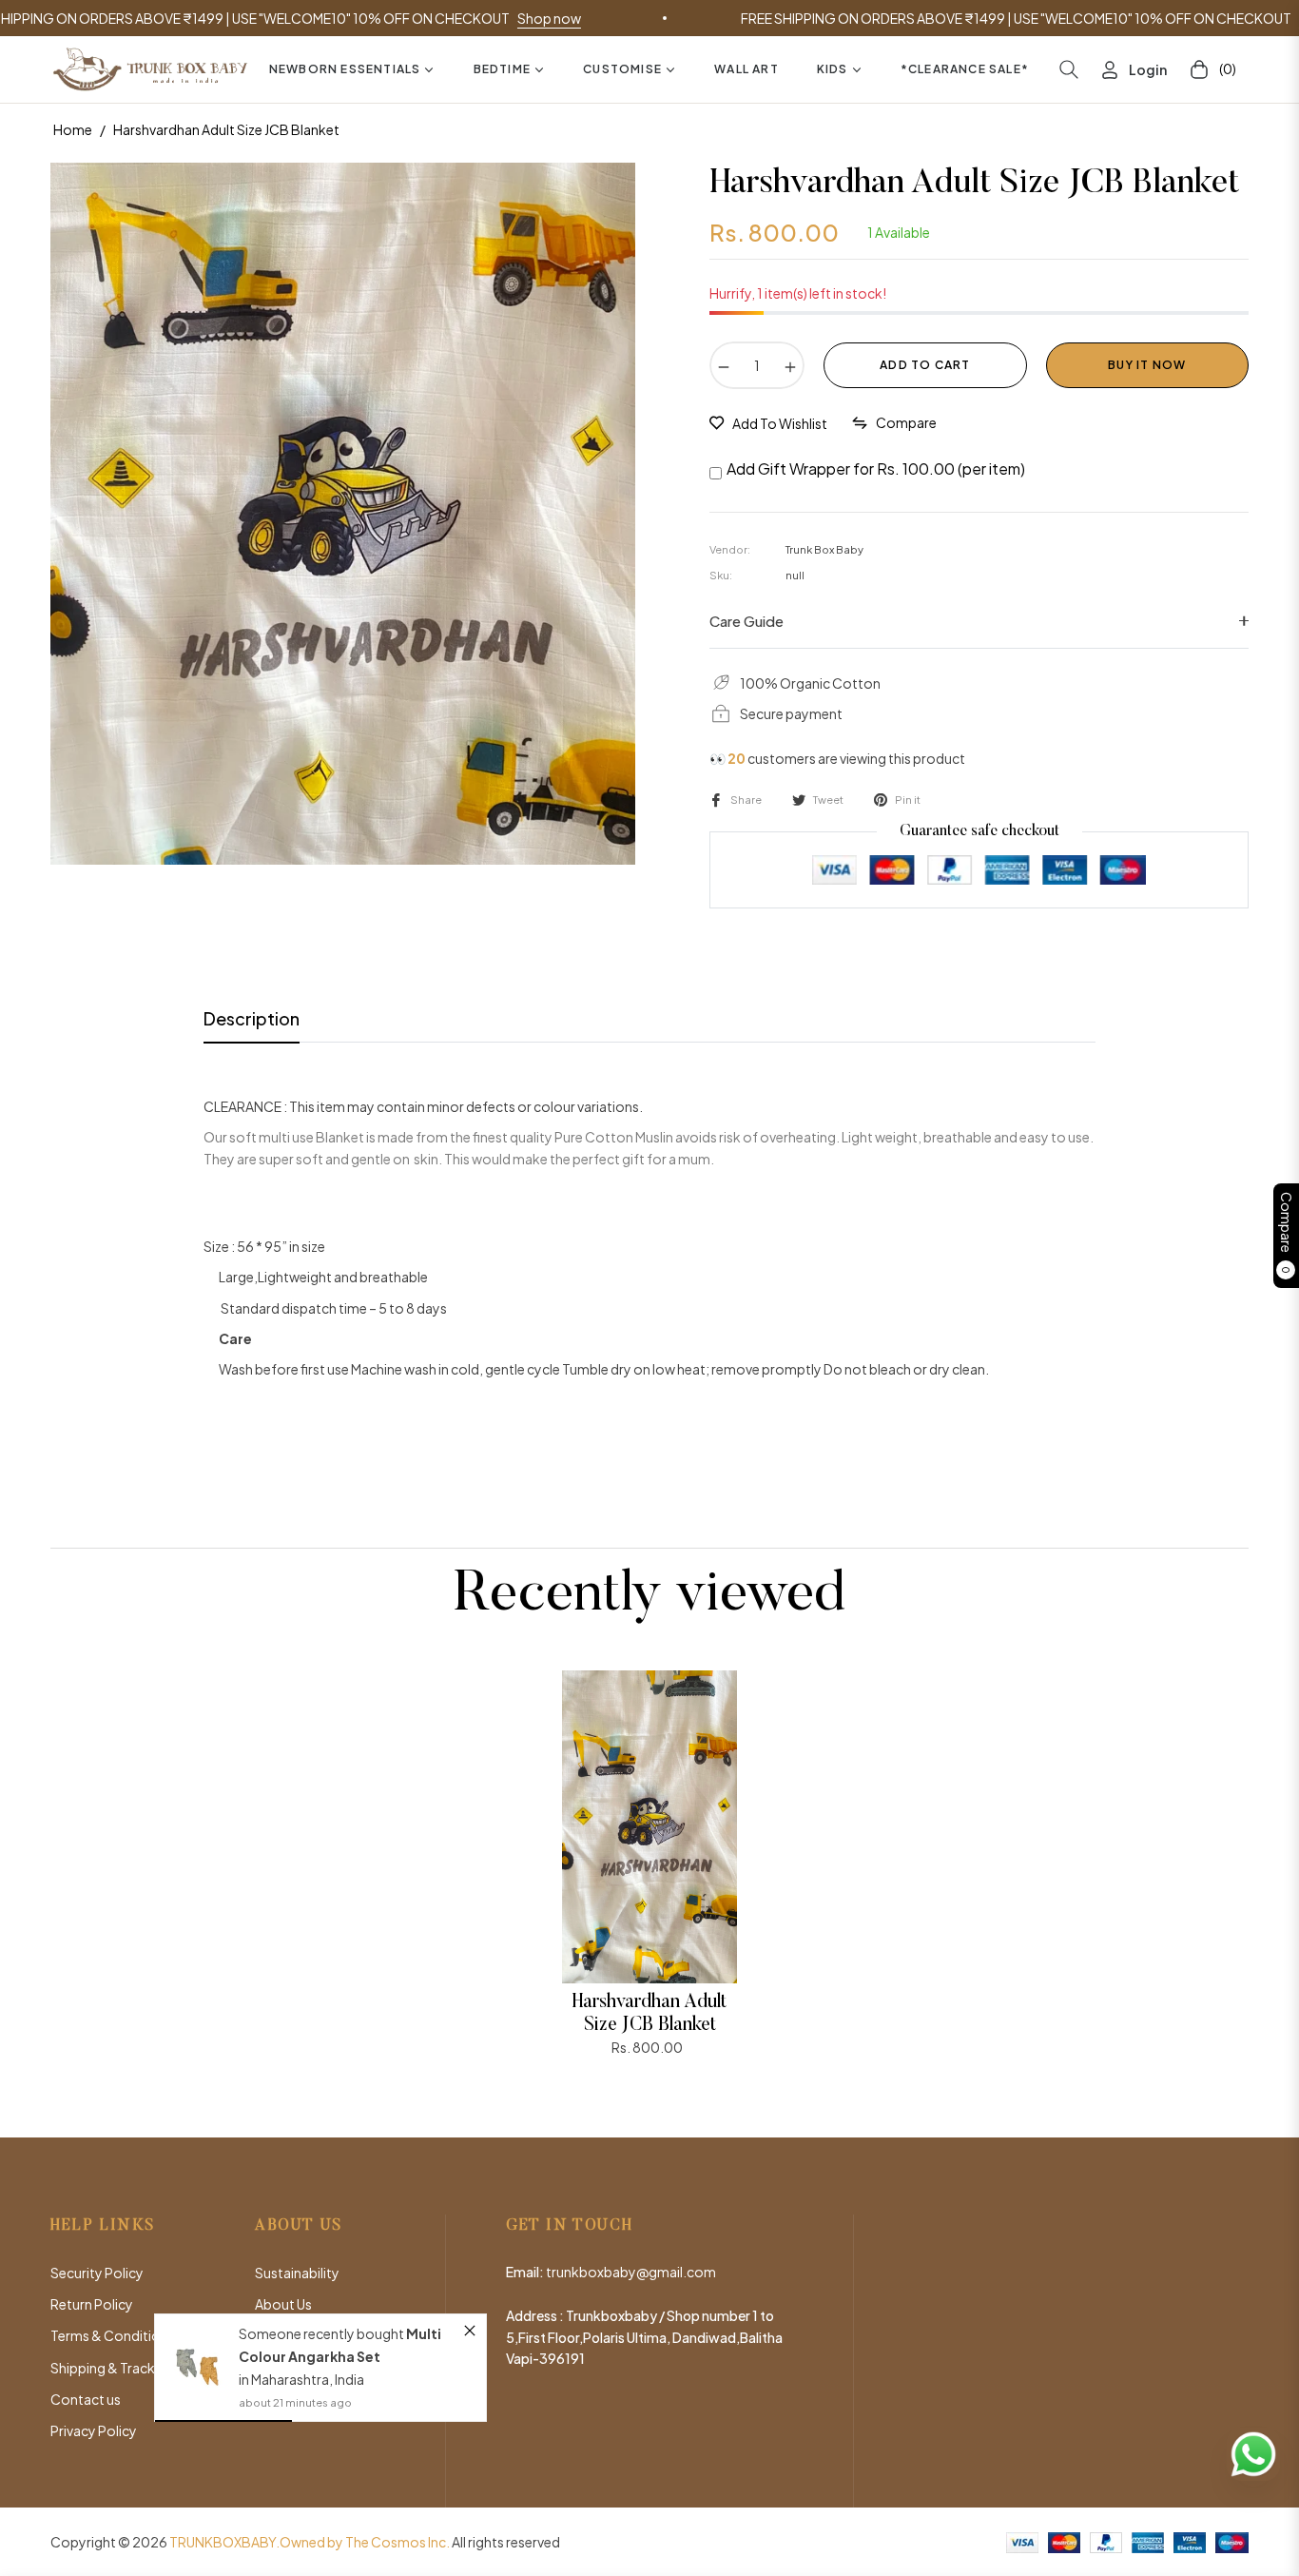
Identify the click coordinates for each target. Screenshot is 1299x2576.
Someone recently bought (323, 2333)
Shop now (440, 18)
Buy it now (1147, 365)
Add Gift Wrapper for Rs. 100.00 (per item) (876, 468)
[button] (1069, 69)
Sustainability (297, 2273)
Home (73, 129)
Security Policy (97, 2273)
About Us (283, 2304)
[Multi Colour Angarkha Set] (197, 2367)
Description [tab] (252, 1018)
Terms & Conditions (113, 2335)
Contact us (86, 2399)
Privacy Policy (94, 2430)
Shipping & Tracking (112, 2368)
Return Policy (92, 2304)
